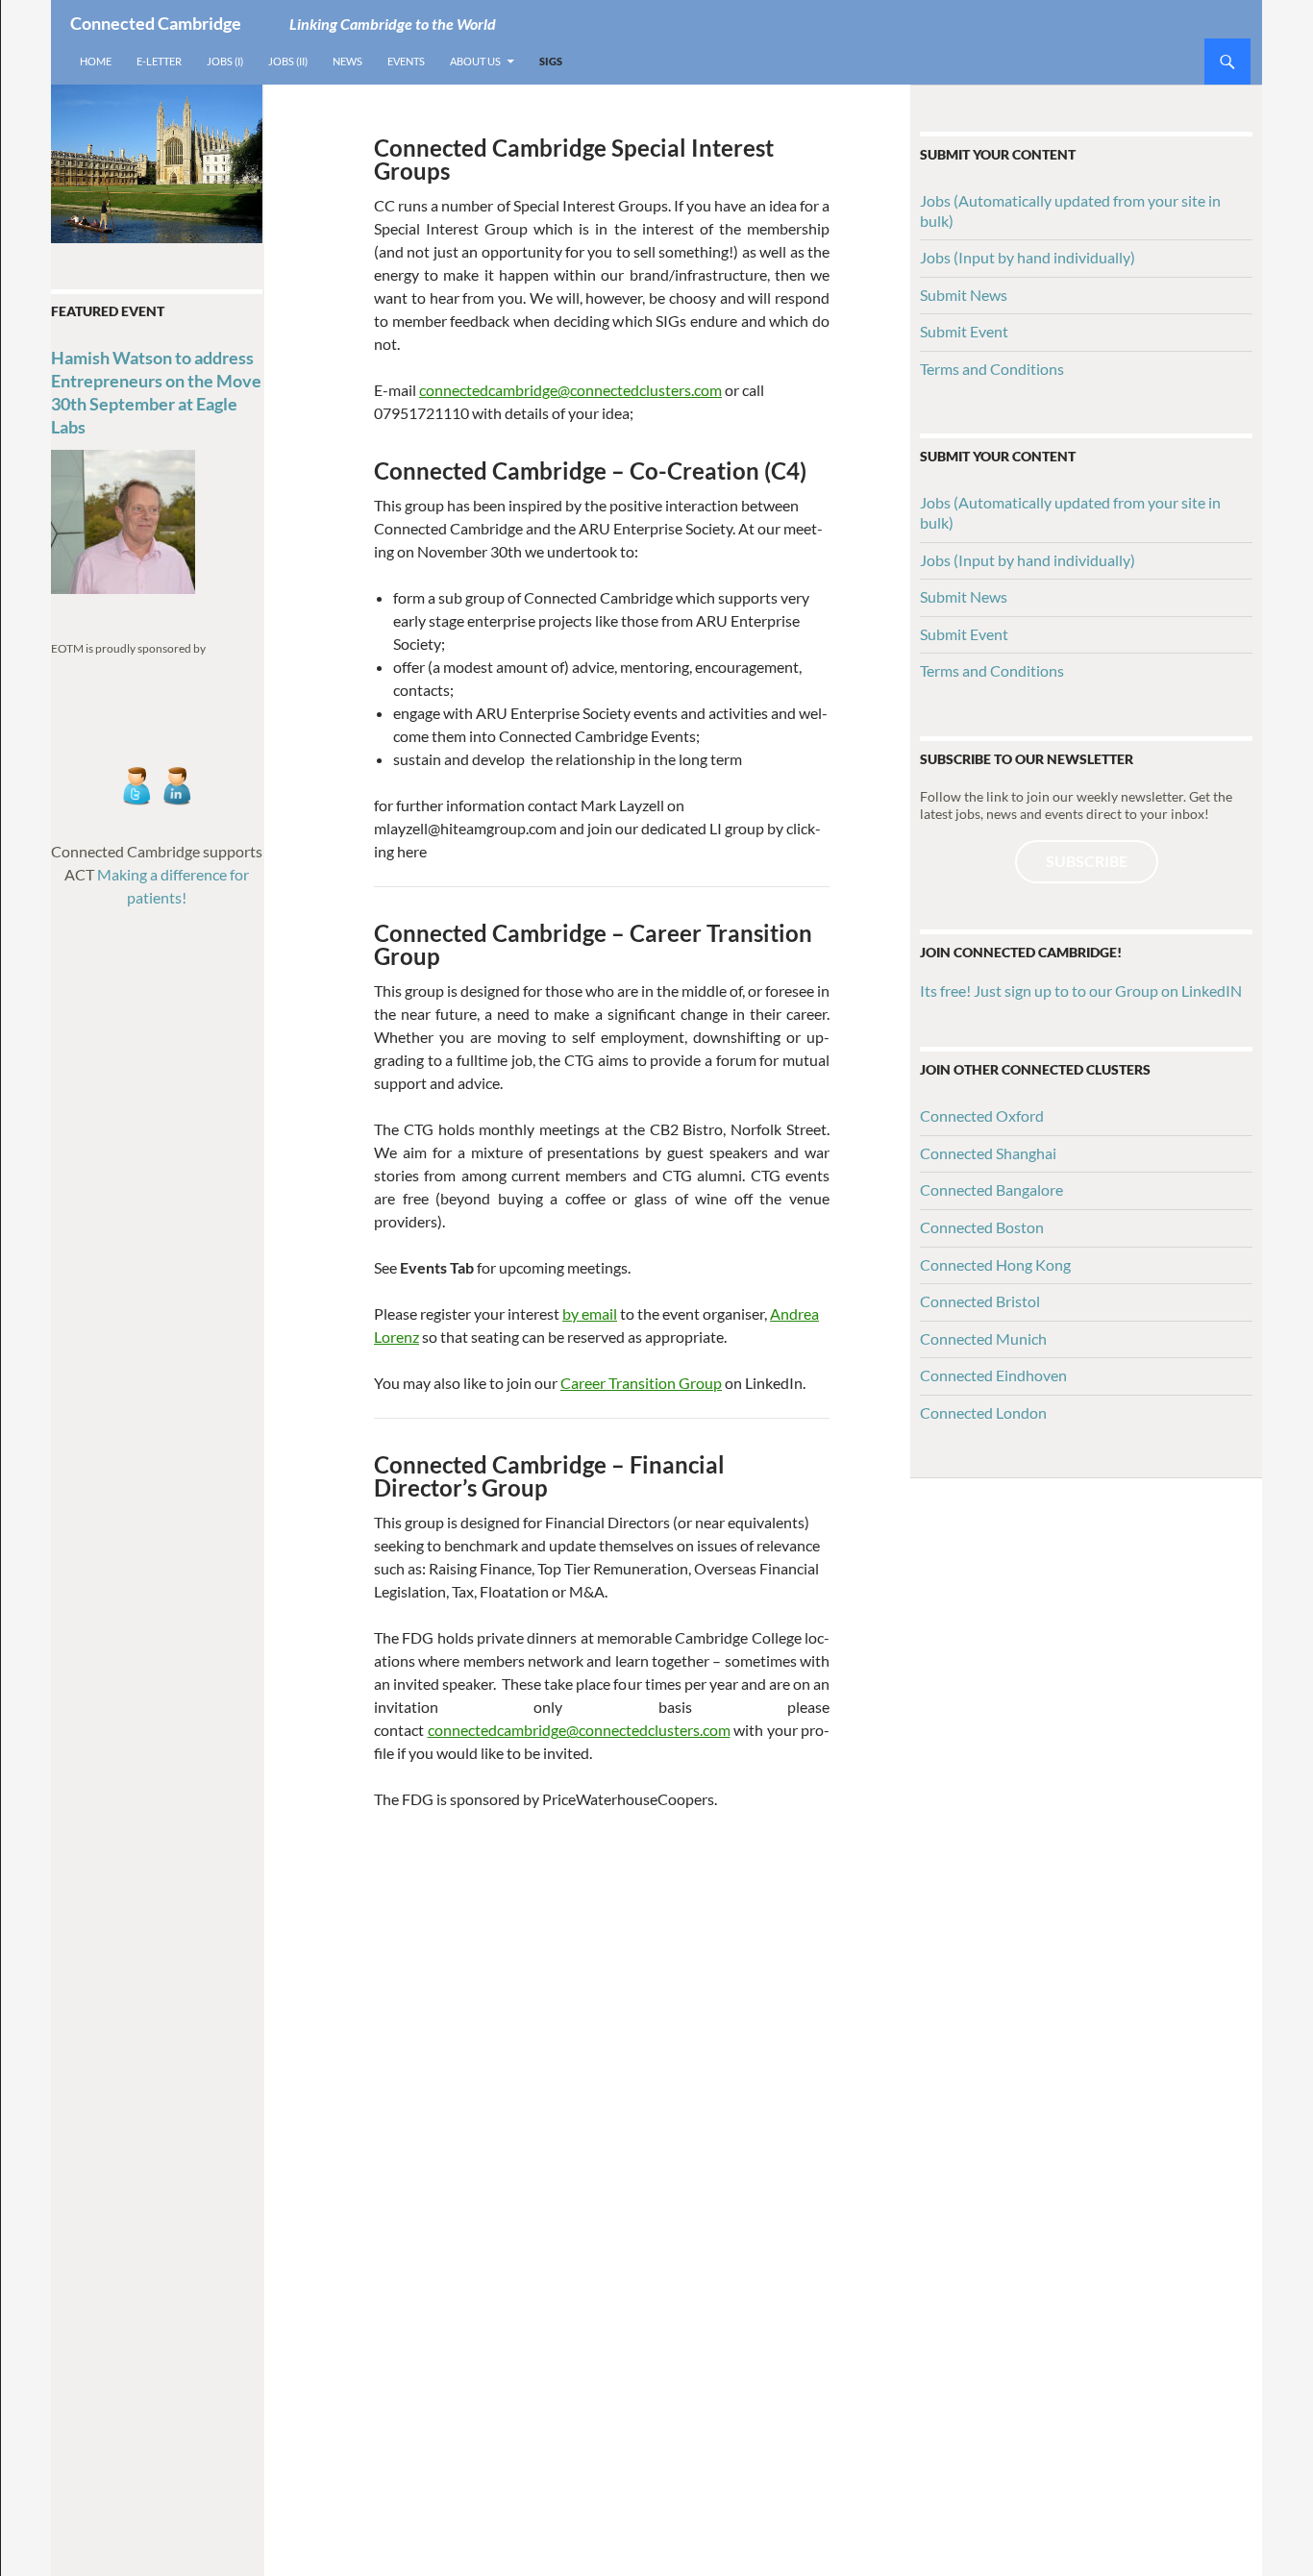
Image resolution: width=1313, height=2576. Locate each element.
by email (590, 1313)
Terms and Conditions (992, 369)
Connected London (983, 1412)
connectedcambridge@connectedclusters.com (570, 390)
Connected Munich (983, 1338)
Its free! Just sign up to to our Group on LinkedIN (1081, 991)
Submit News (964, 295)
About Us (475, 61)
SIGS (551, 61)
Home (96, 61)
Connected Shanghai (988, 1153)
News (347, 61)
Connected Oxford (982, 1115)
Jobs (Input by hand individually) (1028, 257)
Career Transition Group (641, 1383)
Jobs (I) (225, 61)
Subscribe (1087, 861)
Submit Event (964, 331)
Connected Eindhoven (993, 1375)
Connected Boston (982, 1227)
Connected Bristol (980, 1301)
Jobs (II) (288, 61)
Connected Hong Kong (995, 1264)
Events (406, 61)
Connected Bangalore (991, 1189)
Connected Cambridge (156, 23)
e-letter (159, 61)
